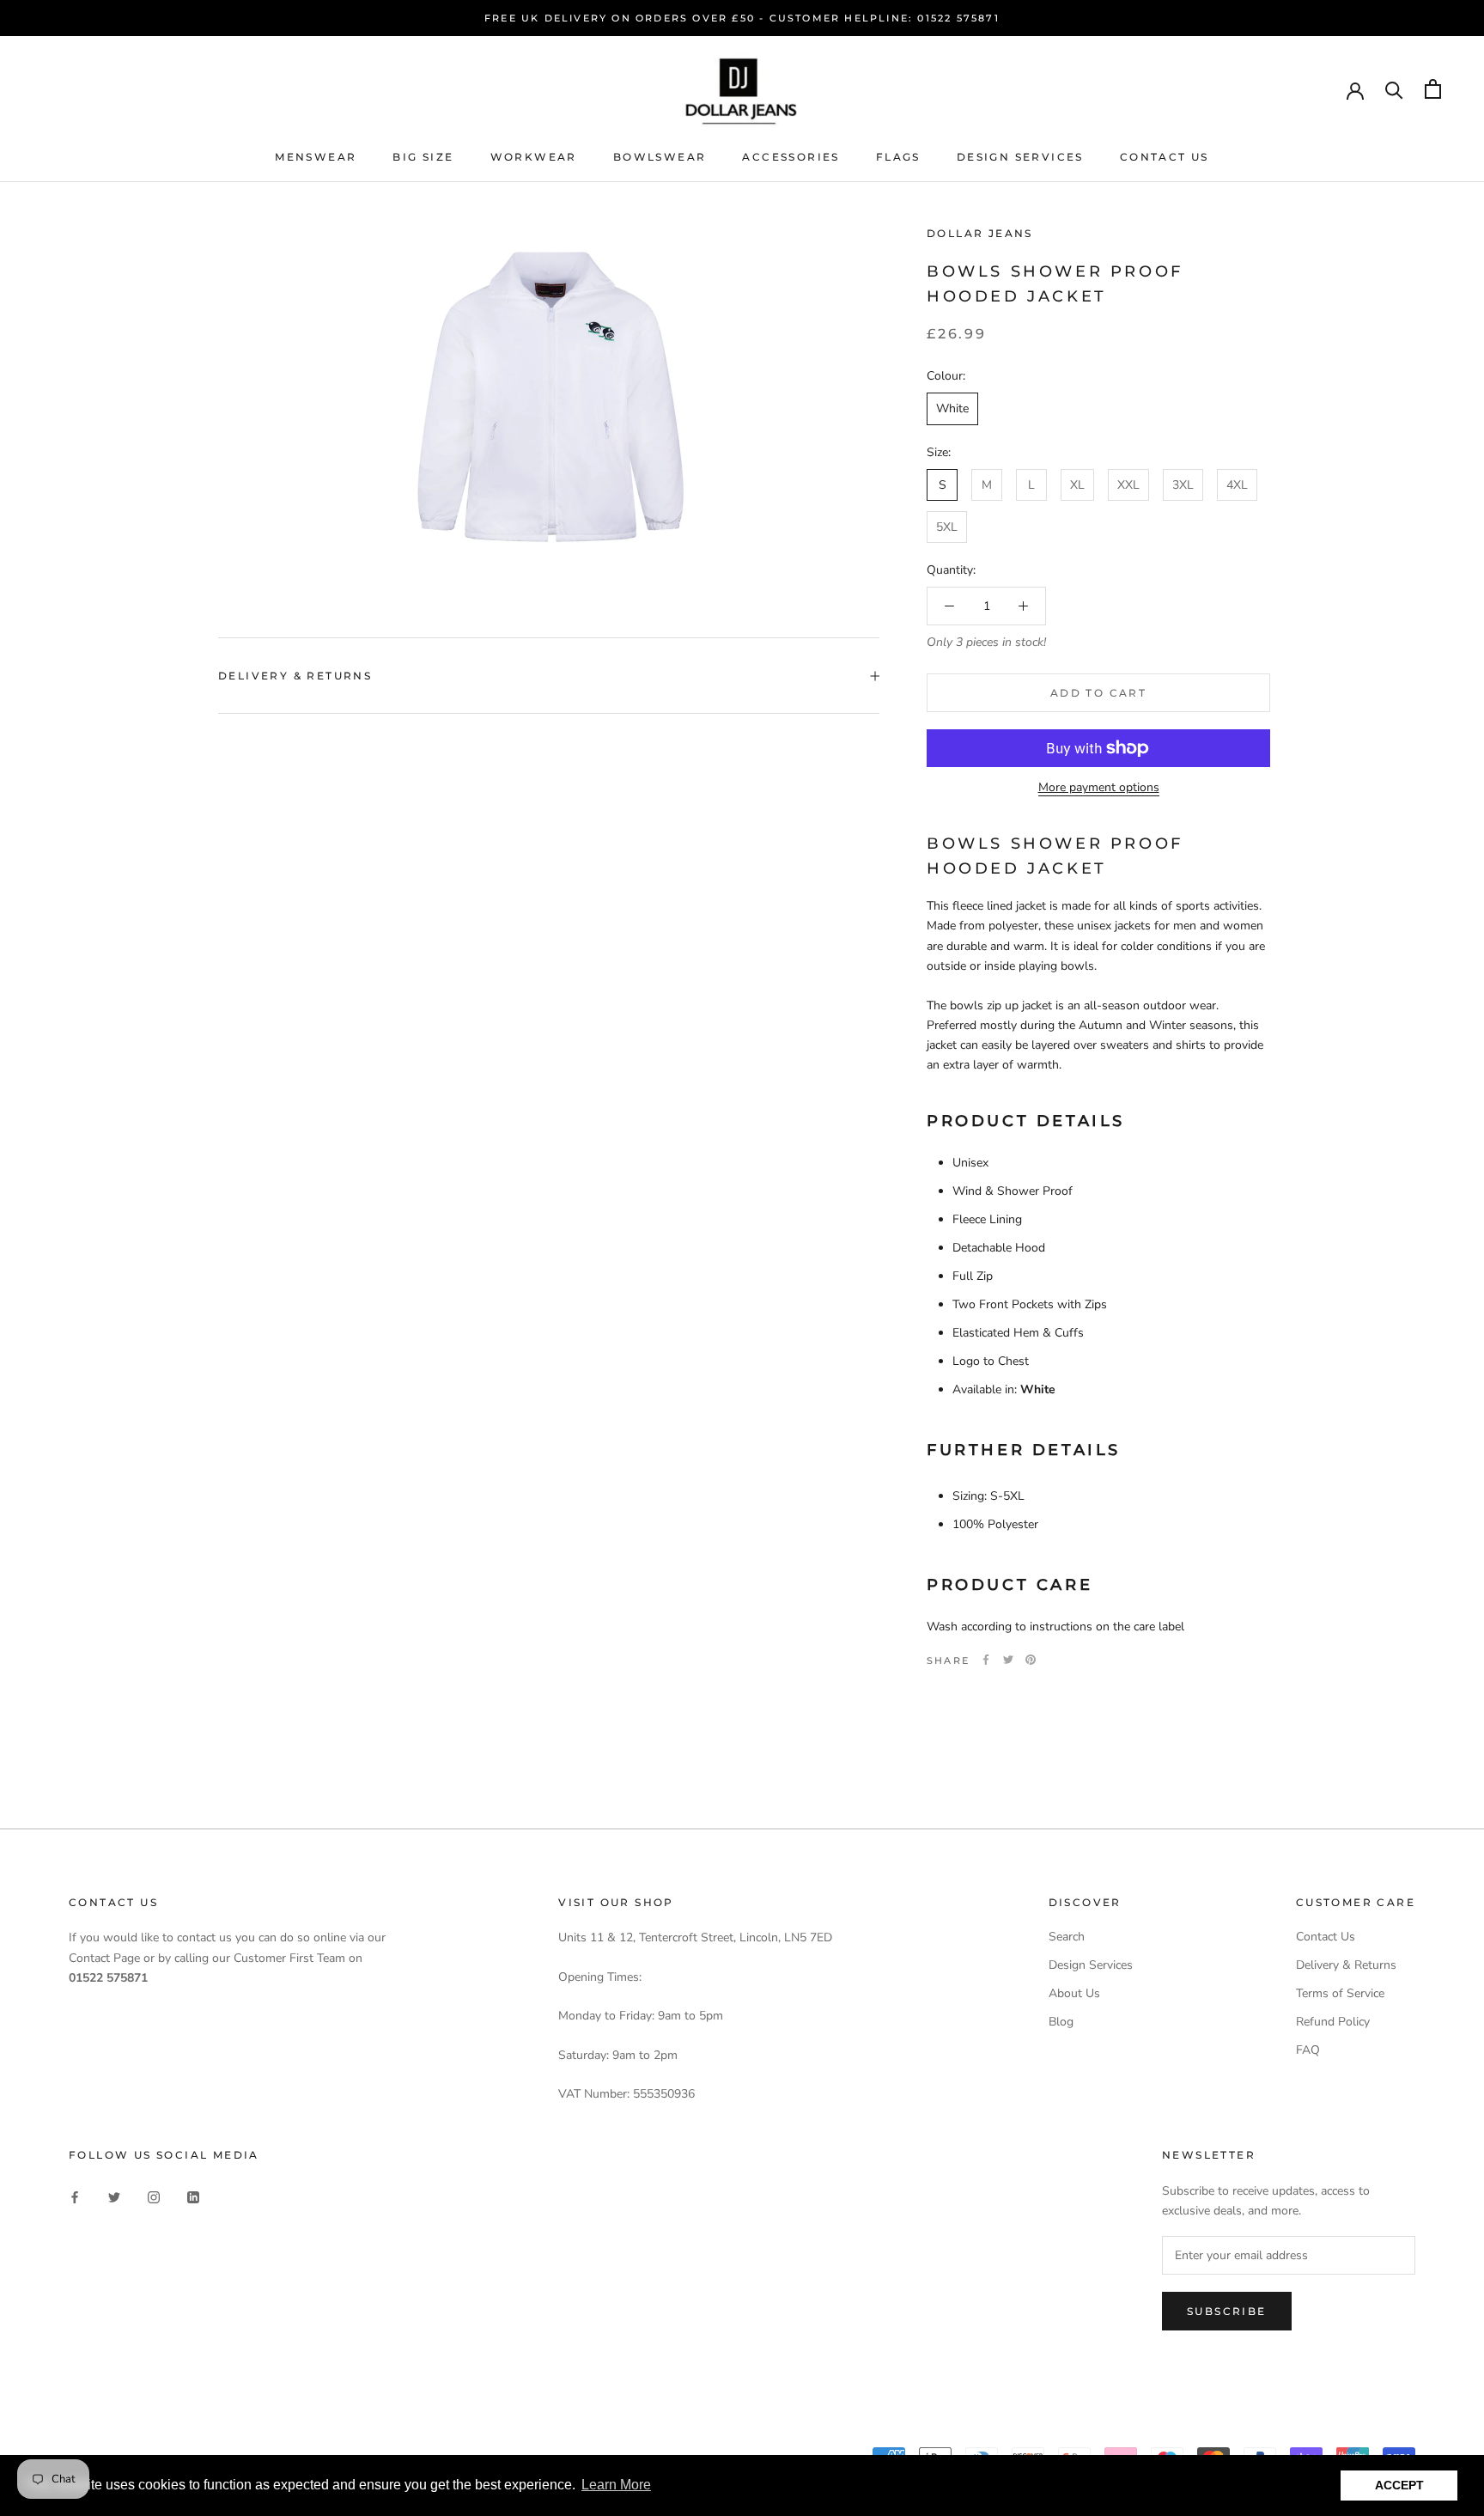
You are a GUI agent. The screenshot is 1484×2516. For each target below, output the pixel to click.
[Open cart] (1433, 89)
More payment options (1099, 787)
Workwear (534, 157)
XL (1077, 484)
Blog (1061, 2022)
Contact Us (1165, 157)
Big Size (423, 157)
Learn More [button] (616, 2485)
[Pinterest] (1031, 1660)
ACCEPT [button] (1399, 2485)
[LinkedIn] (193, 2196)
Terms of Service (1340, 1993)
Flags (898, 157)
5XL (947, 527)
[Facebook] (986, 1660)
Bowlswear (660, 157)
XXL (1128, 484)
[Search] (1394, 89)
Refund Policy (1333, 2022)
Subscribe (1227, 2311)
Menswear (316, 157)
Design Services (1020, 157)
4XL (1237, 484)
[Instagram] (154, 2196)
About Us (1074, 1993)
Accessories (791, 157)
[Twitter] (1008, 1660)
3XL (1183, 484)
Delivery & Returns (295, 676)
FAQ (1308, 2050)
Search (1067, 1937)
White (952, 408)
